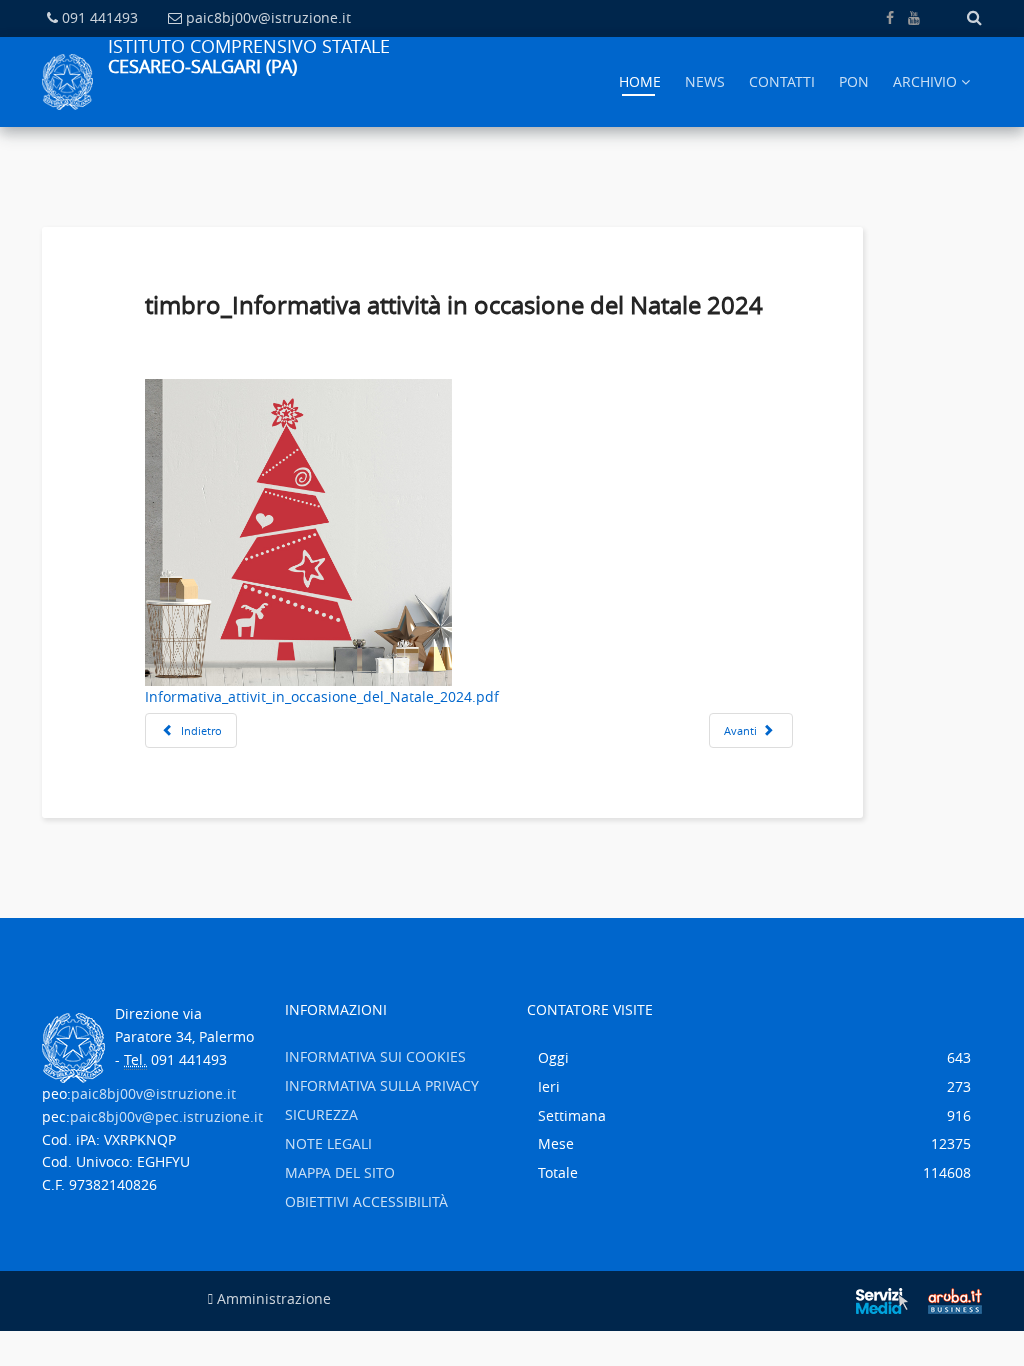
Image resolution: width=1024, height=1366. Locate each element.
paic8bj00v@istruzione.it (268, 17)
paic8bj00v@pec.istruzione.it (166, 1116)
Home (640, 81)
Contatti (782, 81)
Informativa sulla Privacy (382, 1085)
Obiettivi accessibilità (366, 1201)
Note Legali (328, 1143)
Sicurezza (321, 1114)
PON (854, 81)
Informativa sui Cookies (375, 1056)
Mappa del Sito (340, 1172)
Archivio (925, 81)
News (705, 81)
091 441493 (100, 17)
